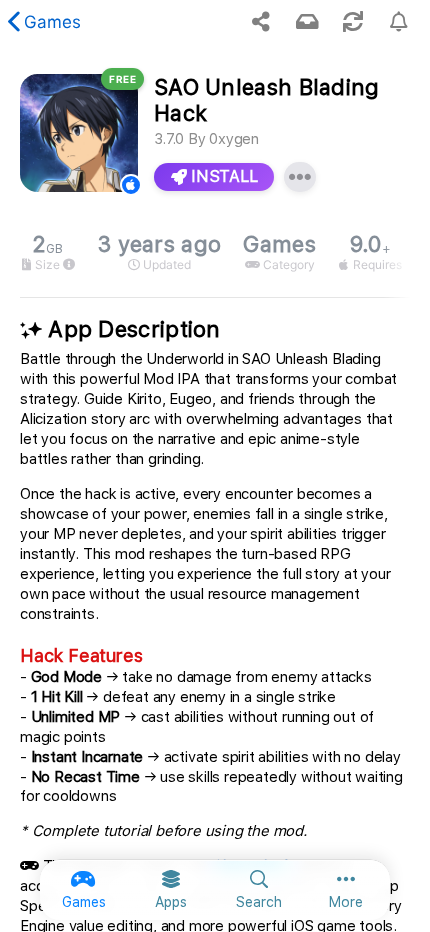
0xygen (234, 139)
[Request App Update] (353, 22)
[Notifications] (307, 22)
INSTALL (222, 176)
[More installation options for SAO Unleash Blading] (300, 177)
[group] (215, 252)
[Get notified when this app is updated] (399, 22)
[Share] (261, 22)
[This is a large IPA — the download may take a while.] (69, 265)
